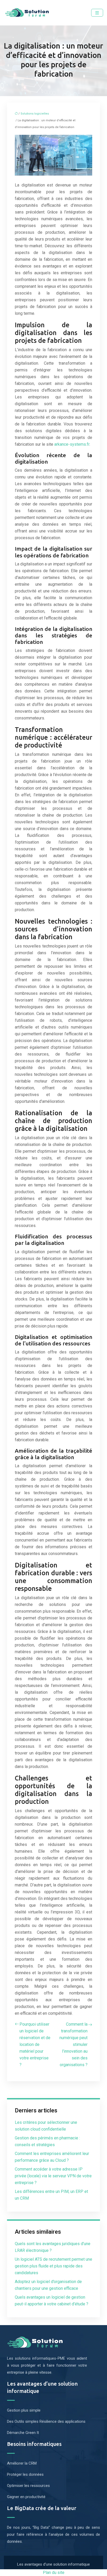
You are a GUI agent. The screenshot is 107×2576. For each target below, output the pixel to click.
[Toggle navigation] (97, 13)
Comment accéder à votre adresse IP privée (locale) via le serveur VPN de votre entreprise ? (53, 2176)
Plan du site (54, 2572)
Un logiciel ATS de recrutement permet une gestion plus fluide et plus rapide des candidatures (53, 2266)
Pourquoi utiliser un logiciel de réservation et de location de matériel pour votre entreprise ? (35, 2044)
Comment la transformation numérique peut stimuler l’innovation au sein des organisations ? (73, 2044)
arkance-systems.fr (72, 444)
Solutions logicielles (35, 114)
